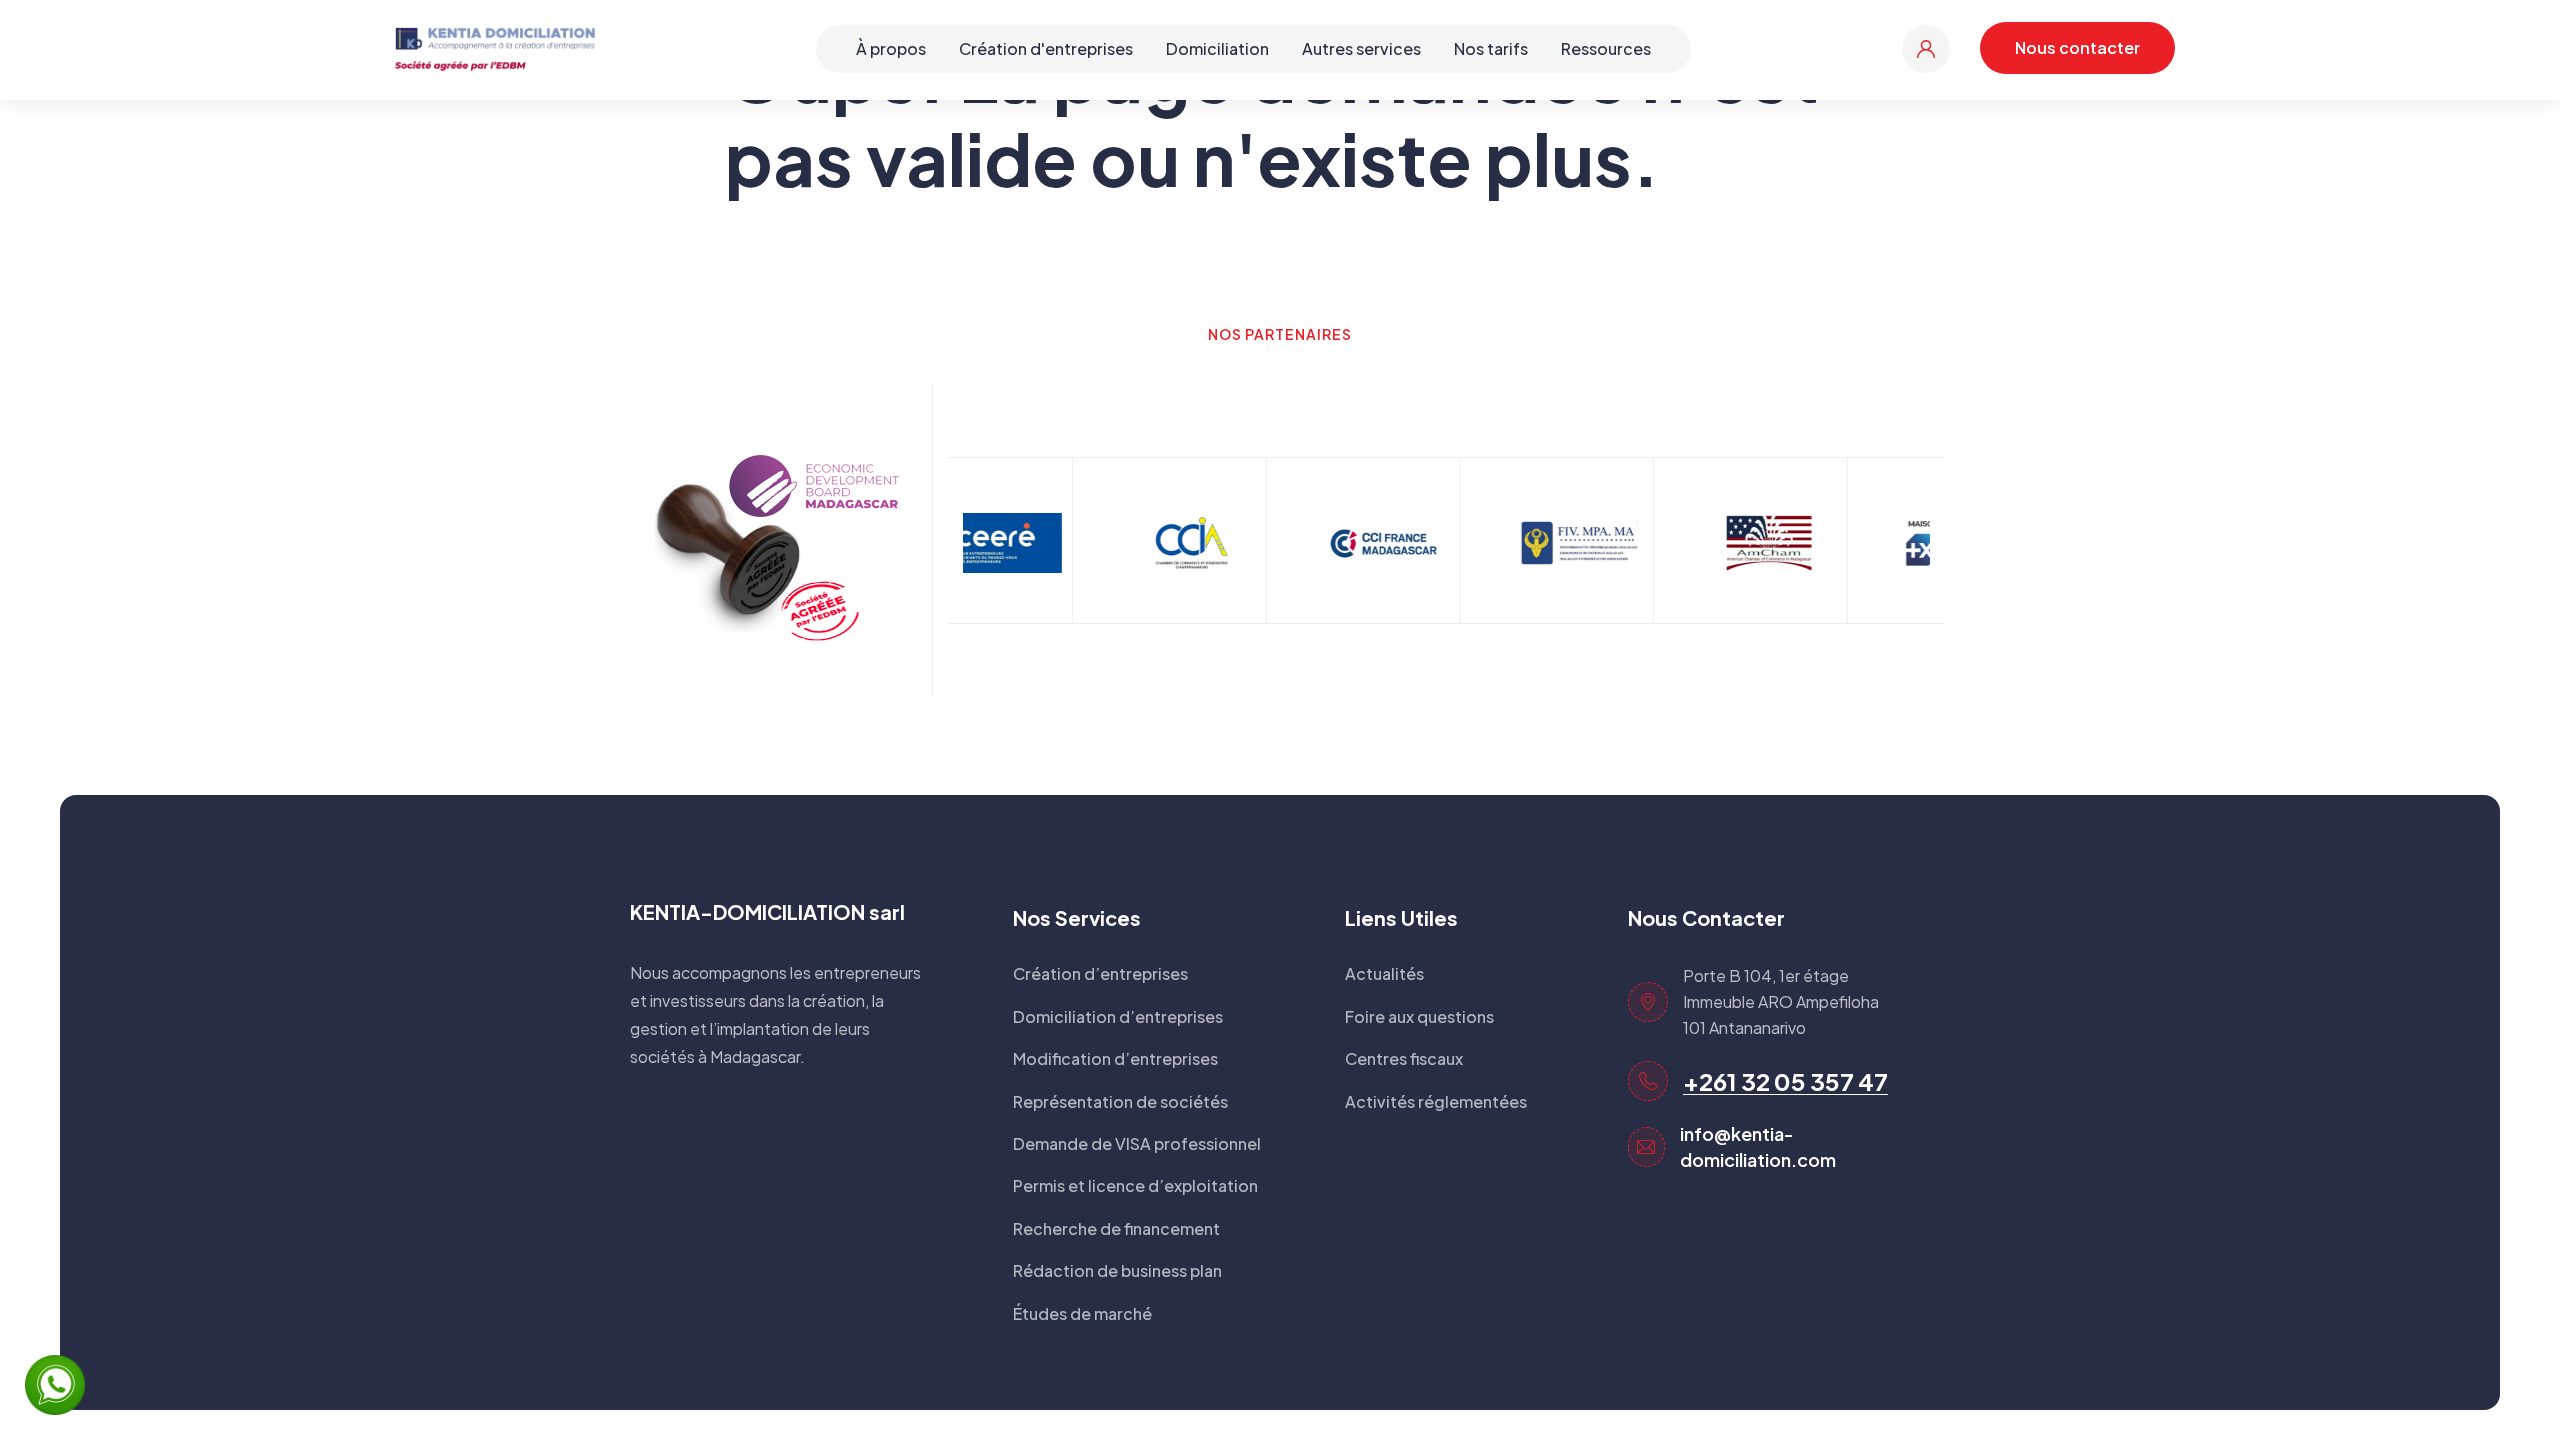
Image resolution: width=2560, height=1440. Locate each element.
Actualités (1384, 973)
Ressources (1606, 48)
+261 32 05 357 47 (1785, 1081)
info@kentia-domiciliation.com (1758, 1146)
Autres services (1361, 48)
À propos (891, 48)
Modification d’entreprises (1115, 1058)
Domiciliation (1217, 48)
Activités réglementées (1436, 1101)
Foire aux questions (1419, 1016)
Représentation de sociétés (1120, 1101)
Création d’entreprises (1100, 973)
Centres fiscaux (1404, 1058)
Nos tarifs (1491, 48)
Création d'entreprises (1046, 48)
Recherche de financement (1116, 1228)
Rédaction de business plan (1117, 1270)
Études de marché (1082, 1313)
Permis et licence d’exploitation (1135, 1185)
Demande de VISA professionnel (1137, 1143)
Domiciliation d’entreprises (1118, 1016)
